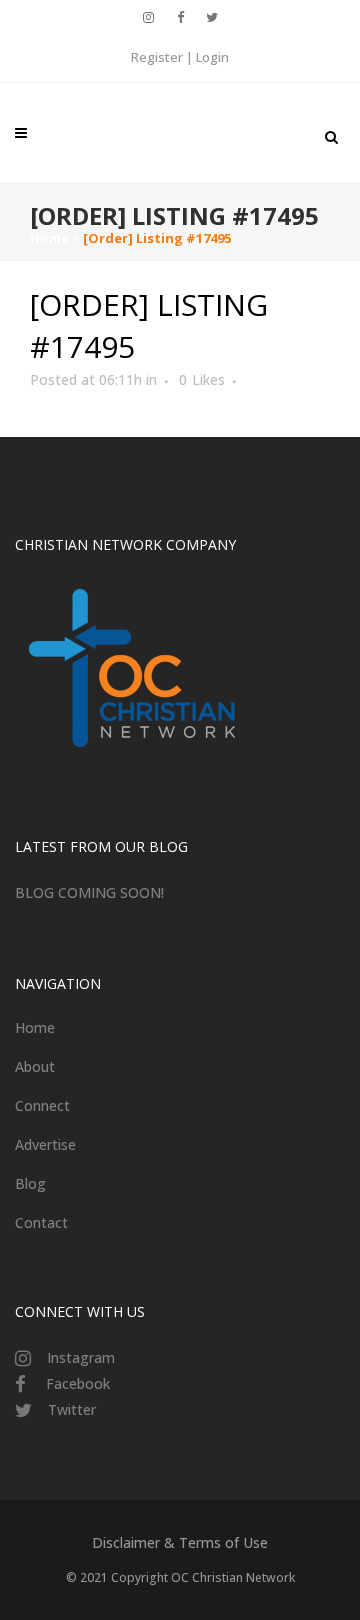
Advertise (45, 1144)
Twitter (72, 1409)
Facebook (78, 1383)
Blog (30, 1183)
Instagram (81, 1357)
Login (212, 57)
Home (49, 238)
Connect (42, 1105)
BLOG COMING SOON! (89, 892)
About (35, 1066)
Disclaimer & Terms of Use (180, 1542)
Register (157, 57)
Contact (41, 1222)
